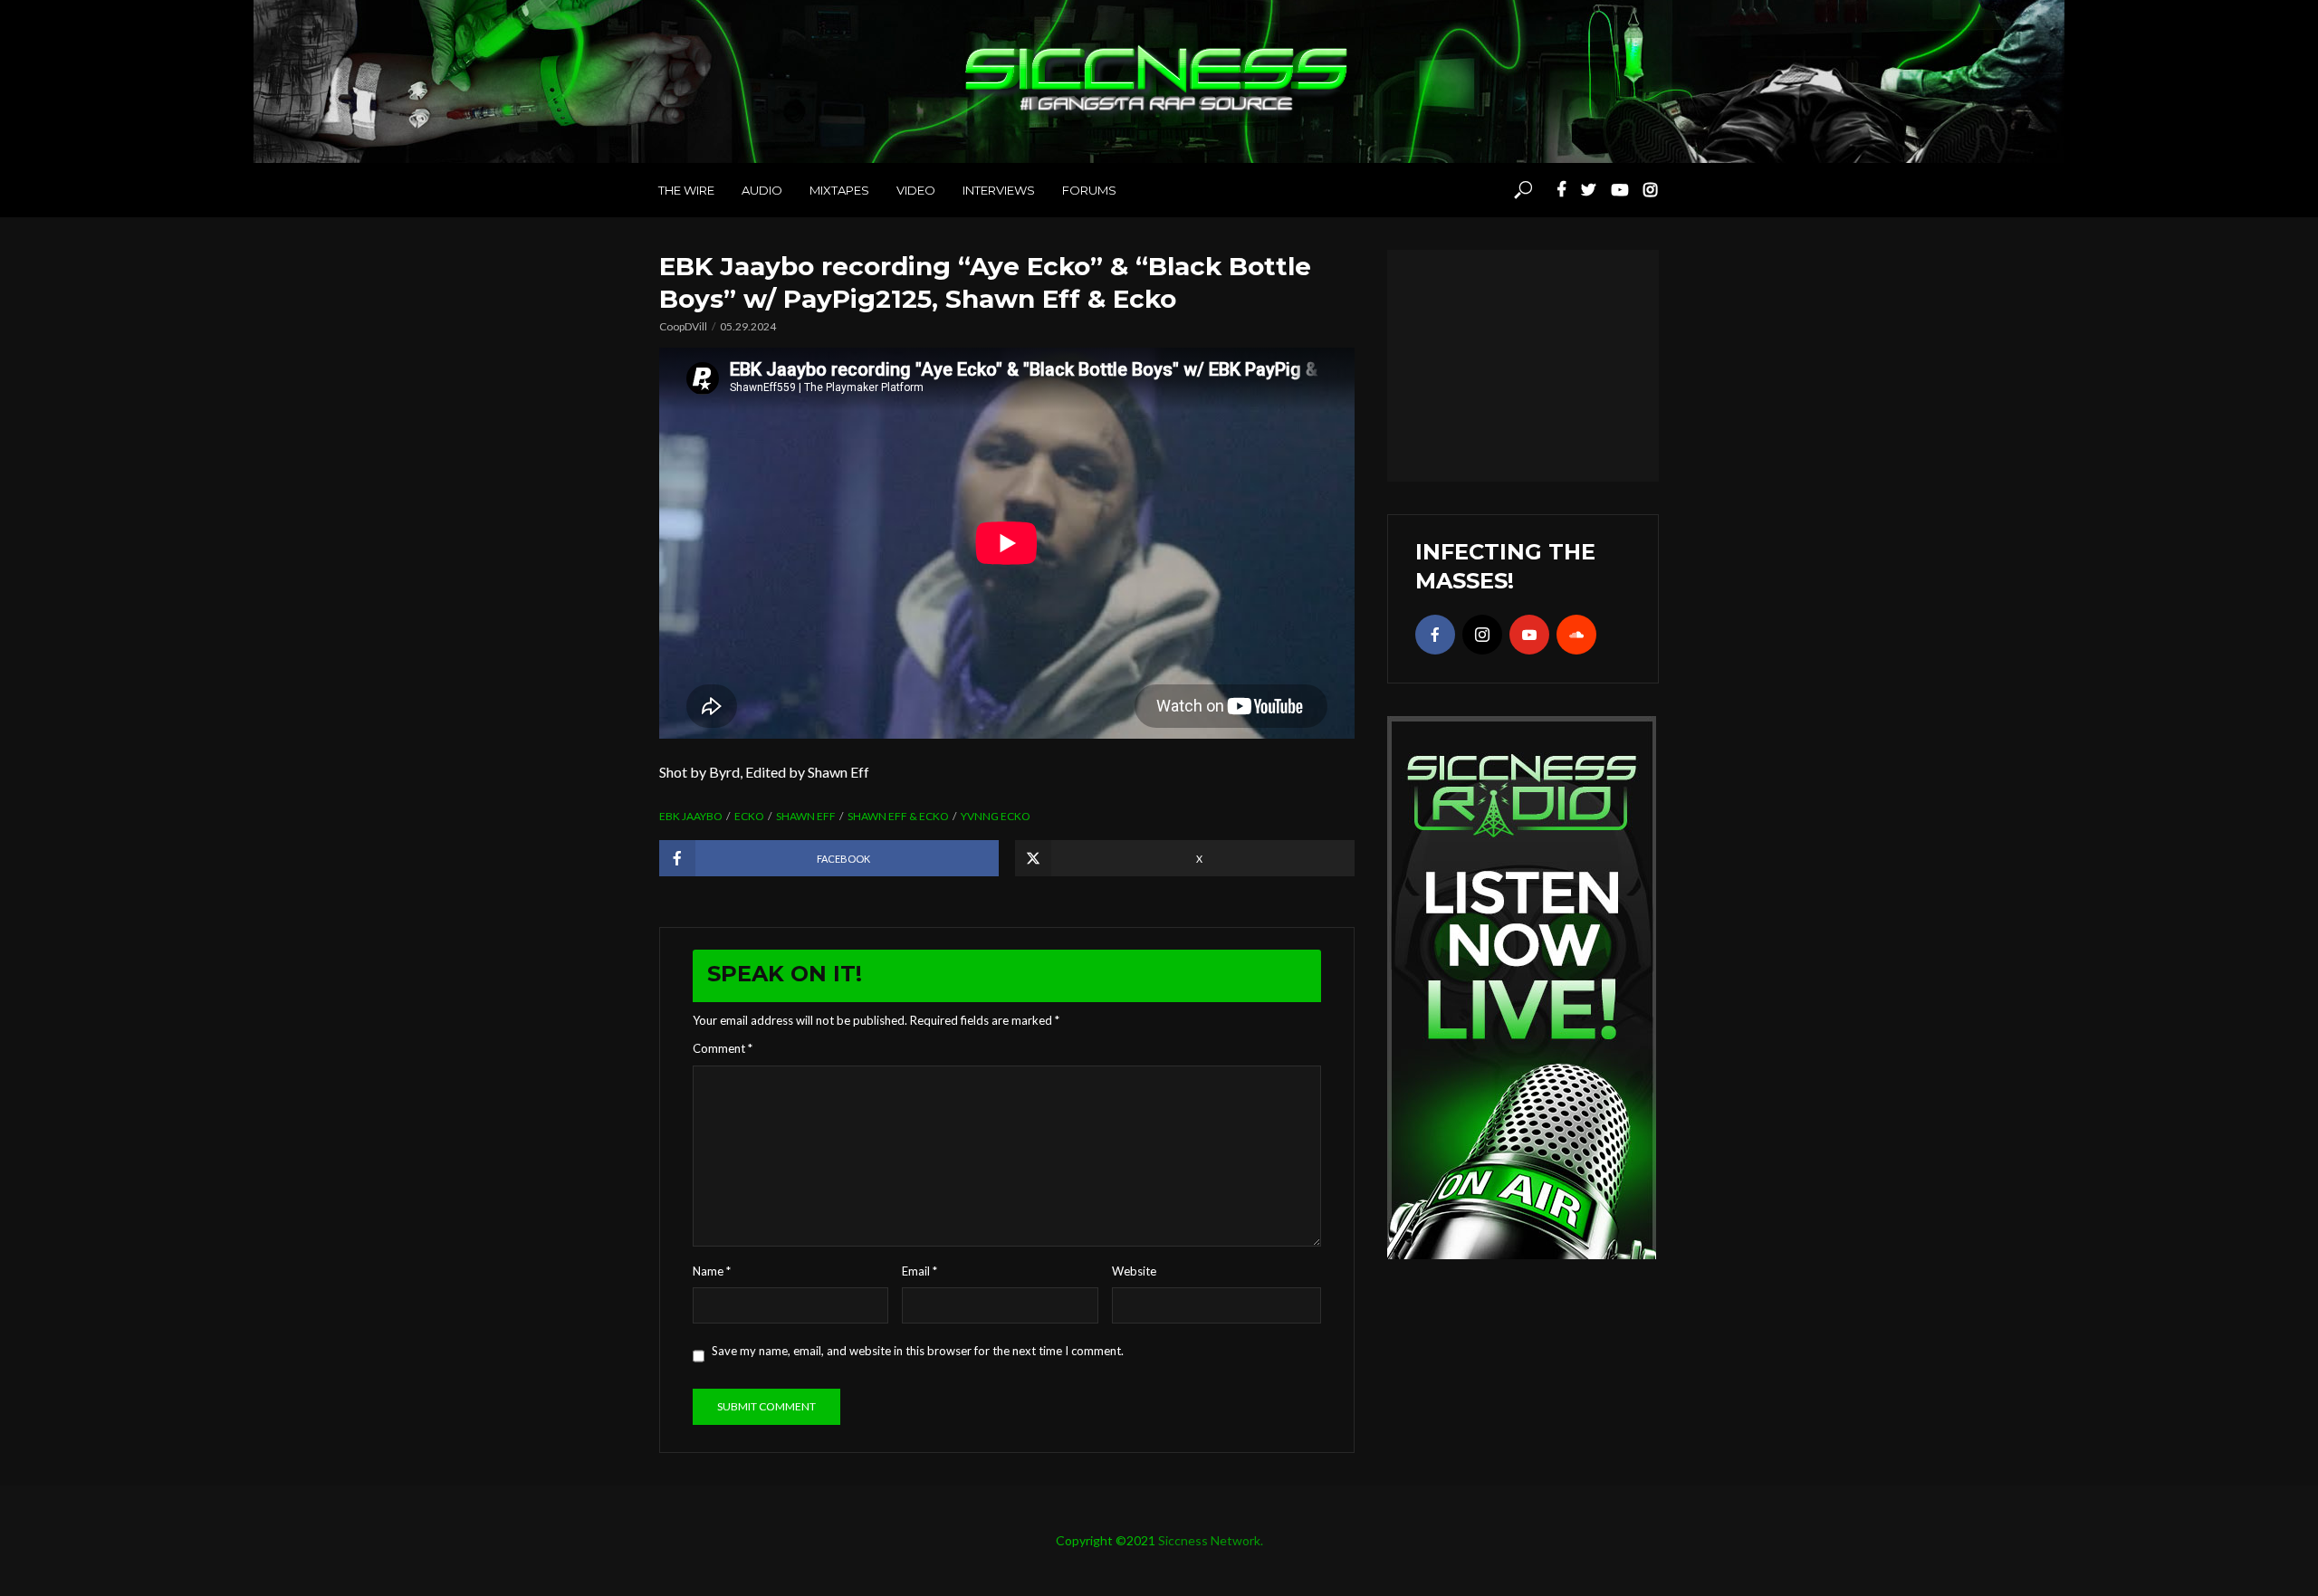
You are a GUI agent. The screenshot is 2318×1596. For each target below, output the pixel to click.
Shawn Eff (806, 816)
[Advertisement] (1523, 363)
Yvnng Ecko (996, 816)
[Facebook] (1435, 635)
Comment (723, 1048)
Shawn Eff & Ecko (898, 816)
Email (920, 1271)
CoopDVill (683, 326)
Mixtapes (839, 190)
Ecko (749, 816)
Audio (762, 190)
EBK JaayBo (691, 816)
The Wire (686, 190)
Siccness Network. (1211, 1540)
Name (712, 1271)
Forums (1089, 190)
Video (916, 190)
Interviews (999, 190)
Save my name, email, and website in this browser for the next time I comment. (918, 1351)
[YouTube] (1529, 635)
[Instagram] (1482, 635)
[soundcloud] (1576, 635)
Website (1134, 1271)
